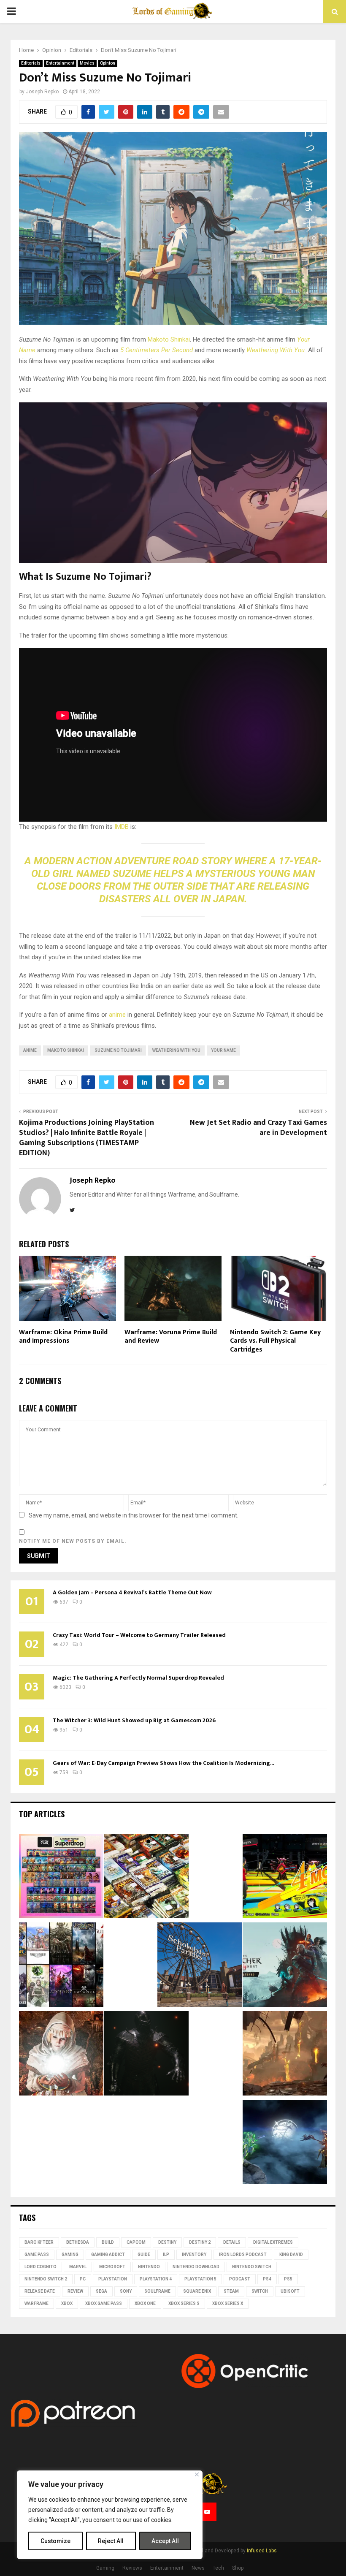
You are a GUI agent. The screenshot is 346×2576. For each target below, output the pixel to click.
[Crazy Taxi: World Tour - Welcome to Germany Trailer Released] (200, 1966)
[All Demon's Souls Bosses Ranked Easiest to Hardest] (61, 2055)
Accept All (165, 2541)
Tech (218, 2568)
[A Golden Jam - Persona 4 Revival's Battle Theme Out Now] (285, 1877)
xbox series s (184, 2303)
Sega (101, 2291)
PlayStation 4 (156, 2279)
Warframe (36, 2303)
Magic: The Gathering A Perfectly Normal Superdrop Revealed (138, 1678)
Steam (231, 2291)
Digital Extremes (273, 2242)
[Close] (197, 2474)
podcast (240, 2279)
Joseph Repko (42, 92)
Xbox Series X (228, 2303)
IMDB (122, 827)
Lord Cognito (41, 2267)
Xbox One (145, 2303)
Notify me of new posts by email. (73, 1541)
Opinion (108, 63)
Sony (126, 2291)
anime (117, 1015)
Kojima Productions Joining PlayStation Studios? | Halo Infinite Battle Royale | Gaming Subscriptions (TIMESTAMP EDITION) (86, 1138)
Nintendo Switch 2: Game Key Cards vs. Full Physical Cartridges (275, 1341)
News (198, 2568)
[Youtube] (207, 2512)
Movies (87, 63)
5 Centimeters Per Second (157, 350)
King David (291, 2254)
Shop (238, 2568)
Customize (55, 2541)
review (75, 2291)
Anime (30, 1050)
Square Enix (197, 2291)
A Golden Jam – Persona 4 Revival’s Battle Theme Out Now (132, 1592)
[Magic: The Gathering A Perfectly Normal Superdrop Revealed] (61, 1877)
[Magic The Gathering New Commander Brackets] (146, 1877)
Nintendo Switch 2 (46, 2279)
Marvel (78, 2267)
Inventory (194, 2254)
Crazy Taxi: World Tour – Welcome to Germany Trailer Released (139, 1635)
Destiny (167, 2242)
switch (260, 2291)
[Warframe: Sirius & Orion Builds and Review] (285, 2143)
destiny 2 (200, 2242)
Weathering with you (176, 1050)
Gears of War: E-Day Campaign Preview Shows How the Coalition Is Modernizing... (163, 1763)
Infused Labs (262, 2551)
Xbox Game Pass (104, 2303)
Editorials (31, 63)
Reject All (111, 2541)
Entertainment (60, 63)
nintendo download (196, 2267)
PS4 (267, 2279)
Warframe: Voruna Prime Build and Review (171, 1337)
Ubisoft (290, 2291)
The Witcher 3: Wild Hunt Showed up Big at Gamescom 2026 (134, 1720)
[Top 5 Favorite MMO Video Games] (61, 1966)
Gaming (70, 2254)
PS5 (288, 2279)
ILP (166, 2254)
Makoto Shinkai (169, 339)
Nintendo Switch (252, 2267)
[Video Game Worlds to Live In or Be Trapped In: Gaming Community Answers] (285, 2055)
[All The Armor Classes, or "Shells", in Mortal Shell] (146, 2055)
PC (83, 2279)
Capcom (136, 2242)
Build (108, 2242)
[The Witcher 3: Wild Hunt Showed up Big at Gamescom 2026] (285, 1966)
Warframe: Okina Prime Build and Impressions (63, 1337)
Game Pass (37, 2254)
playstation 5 (200, 2279)
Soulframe (157, 2291)
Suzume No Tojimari (118, 1050)
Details (232, 2242)
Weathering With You (276, 350)
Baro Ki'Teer (39, 2242)
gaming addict (108, 2254)
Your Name (223, 1050)
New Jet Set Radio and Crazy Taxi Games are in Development (258, 1128)
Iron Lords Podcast (243, 2254)
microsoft (112, 2267)
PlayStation (113, 2279)
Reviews (132, 2568)
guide (144, 2254)
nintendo (149, 2267)
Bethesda (78, 2242)
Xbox (67, 2303)
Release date (40, 2291)
